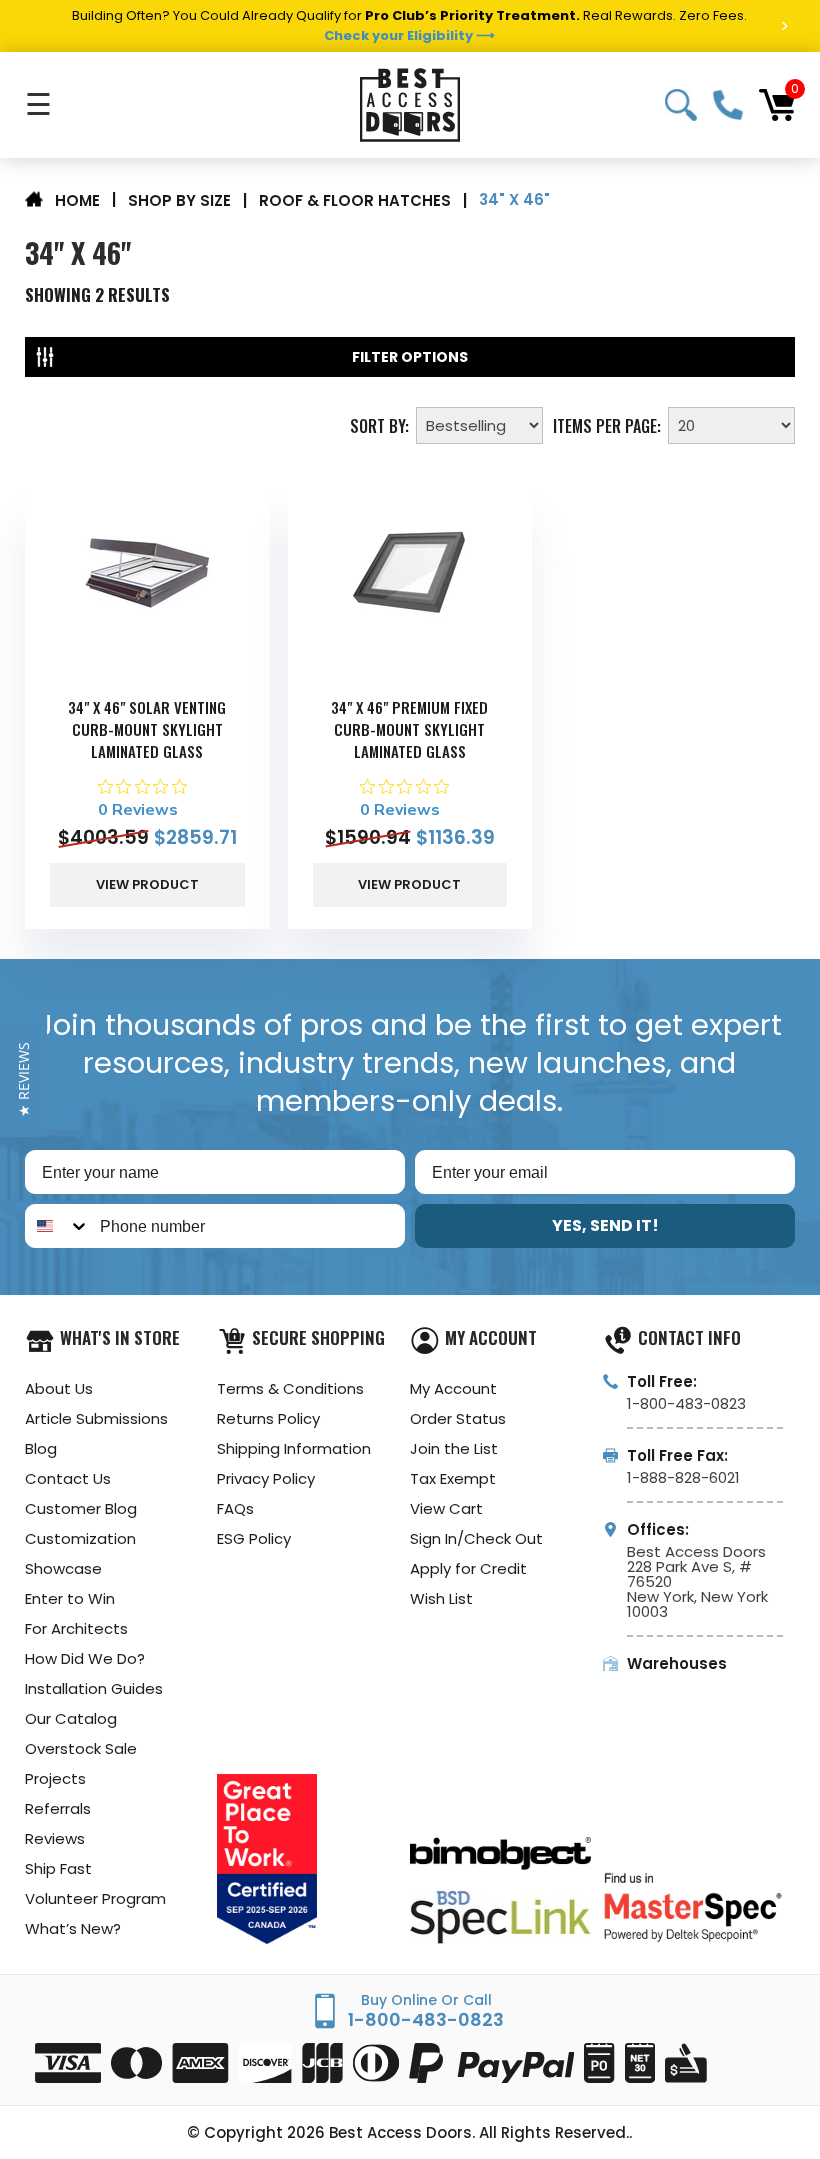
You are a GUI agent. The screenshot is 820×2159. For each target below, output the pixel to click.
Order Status (458, 1418)
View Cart (446, 1508)
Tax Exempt (453, 1478)
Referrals (58, 1808)
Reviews (55, 1838)
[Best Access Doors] (410, 105)
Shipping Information (294, 1448)
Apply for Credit (468, 1568)
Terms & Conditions (290, 1388)
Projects (55, 1778)
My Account (453, 1388)
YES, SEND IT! (605, 1225)
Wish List (441, 1598)
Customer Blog (81, 1508)
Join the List (454, 1448)
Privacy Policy (266, 1478)
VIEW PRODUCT (147, 884)
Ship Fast (58, 1868)
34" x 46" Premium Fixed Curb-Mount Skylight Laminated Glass (409, 729)
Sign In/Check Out (476, 1538)
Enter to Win (70, 1598)
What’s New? (73, 1928)
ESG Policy (254, 1538)
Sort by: (379, 424)
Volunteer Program (95, 1898)
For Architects (76, 1628)
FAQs (235, 1508)
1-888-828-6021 (683, 1477)
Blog (41, 1448)
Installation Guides (94, 1688)
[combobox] (58, 1226)
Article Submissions (96, 1418)
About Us (59, 1388)
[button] (23, 1079)
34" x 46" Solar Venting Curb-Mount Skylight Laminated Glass (147, 729)
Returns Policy (268, 1418)
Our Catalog (71, 1718)
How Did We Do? (85, 1658)
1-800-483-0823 (728, 105)
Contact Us (68, 1478)
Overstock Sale (81, 1748)
